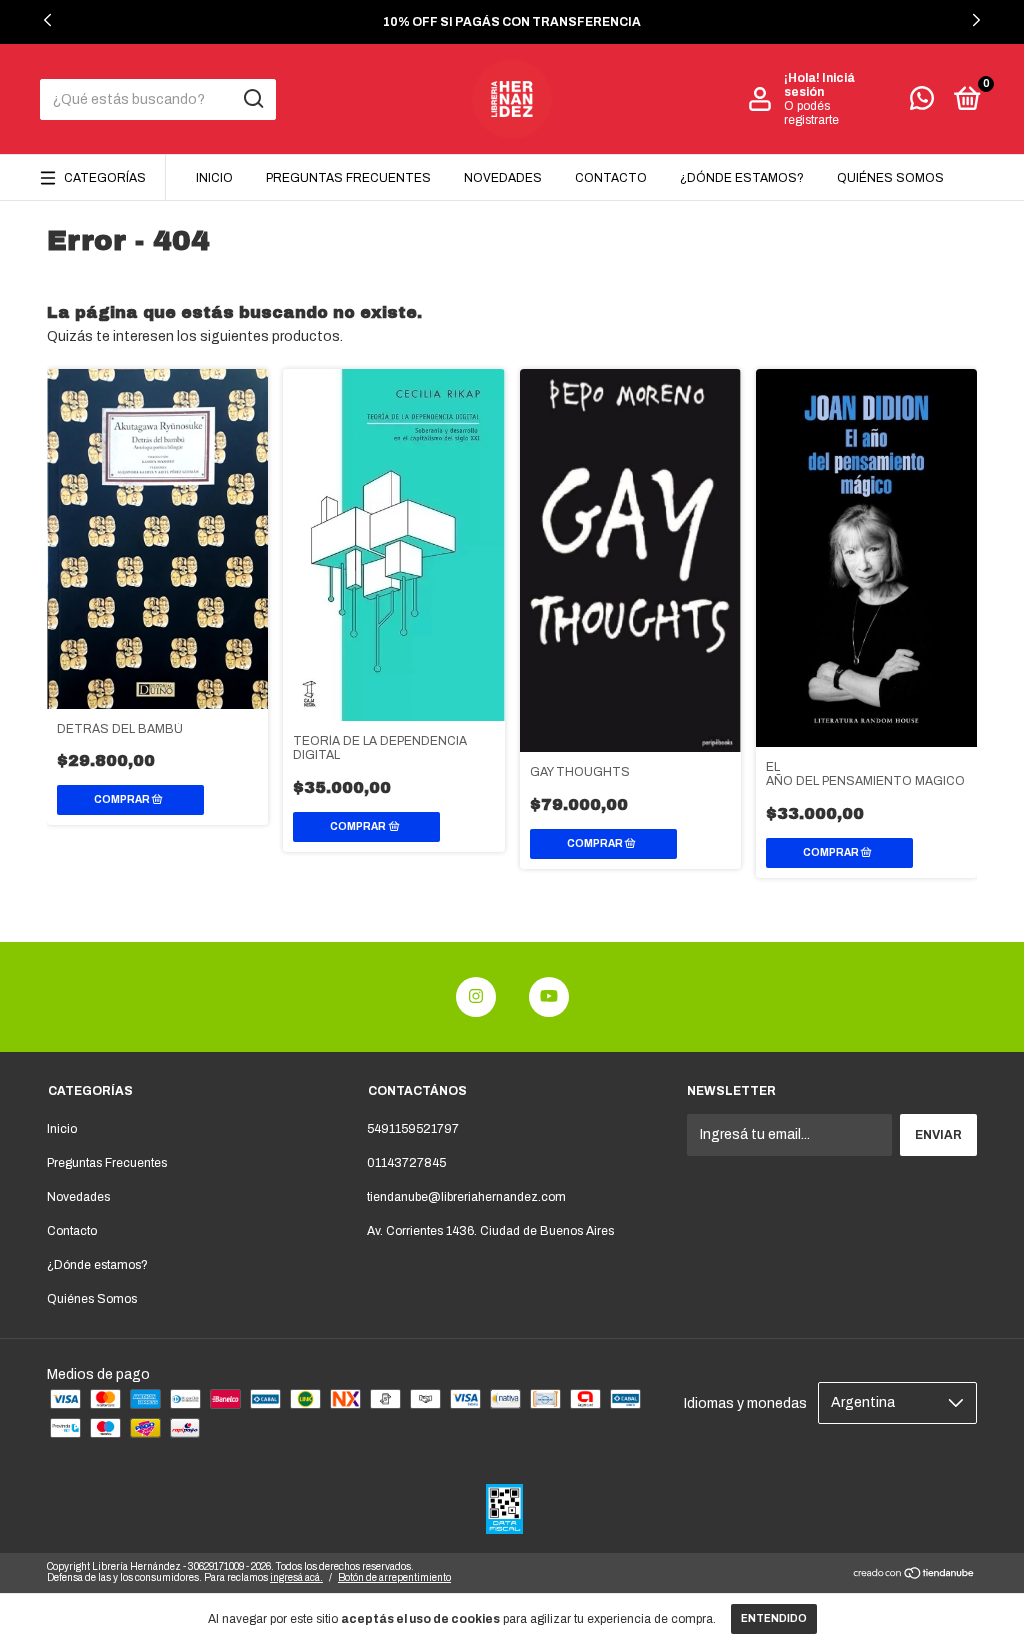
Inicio (214, 178)
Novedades (503, 178)
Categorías (105, 178)
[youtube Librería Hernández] (549, 997)
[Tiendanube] (914, 1575)
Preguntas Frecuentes (348, 178)
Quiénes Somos (890, 178)
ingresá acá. (296, 1577)
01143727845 (406, 1163)
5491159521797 (413, 1129)
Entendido (774, 1618)
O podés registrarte (811, 113)
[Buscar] (252, 99)
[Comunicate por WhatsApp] (922, 103)
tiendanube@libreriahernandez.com (466, 1197)
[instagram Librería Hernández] (476, 997)
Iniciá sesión (819, 85)
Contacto (611, 178)
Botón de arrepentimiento (394, 1577)
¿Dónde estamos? (742, 178)
